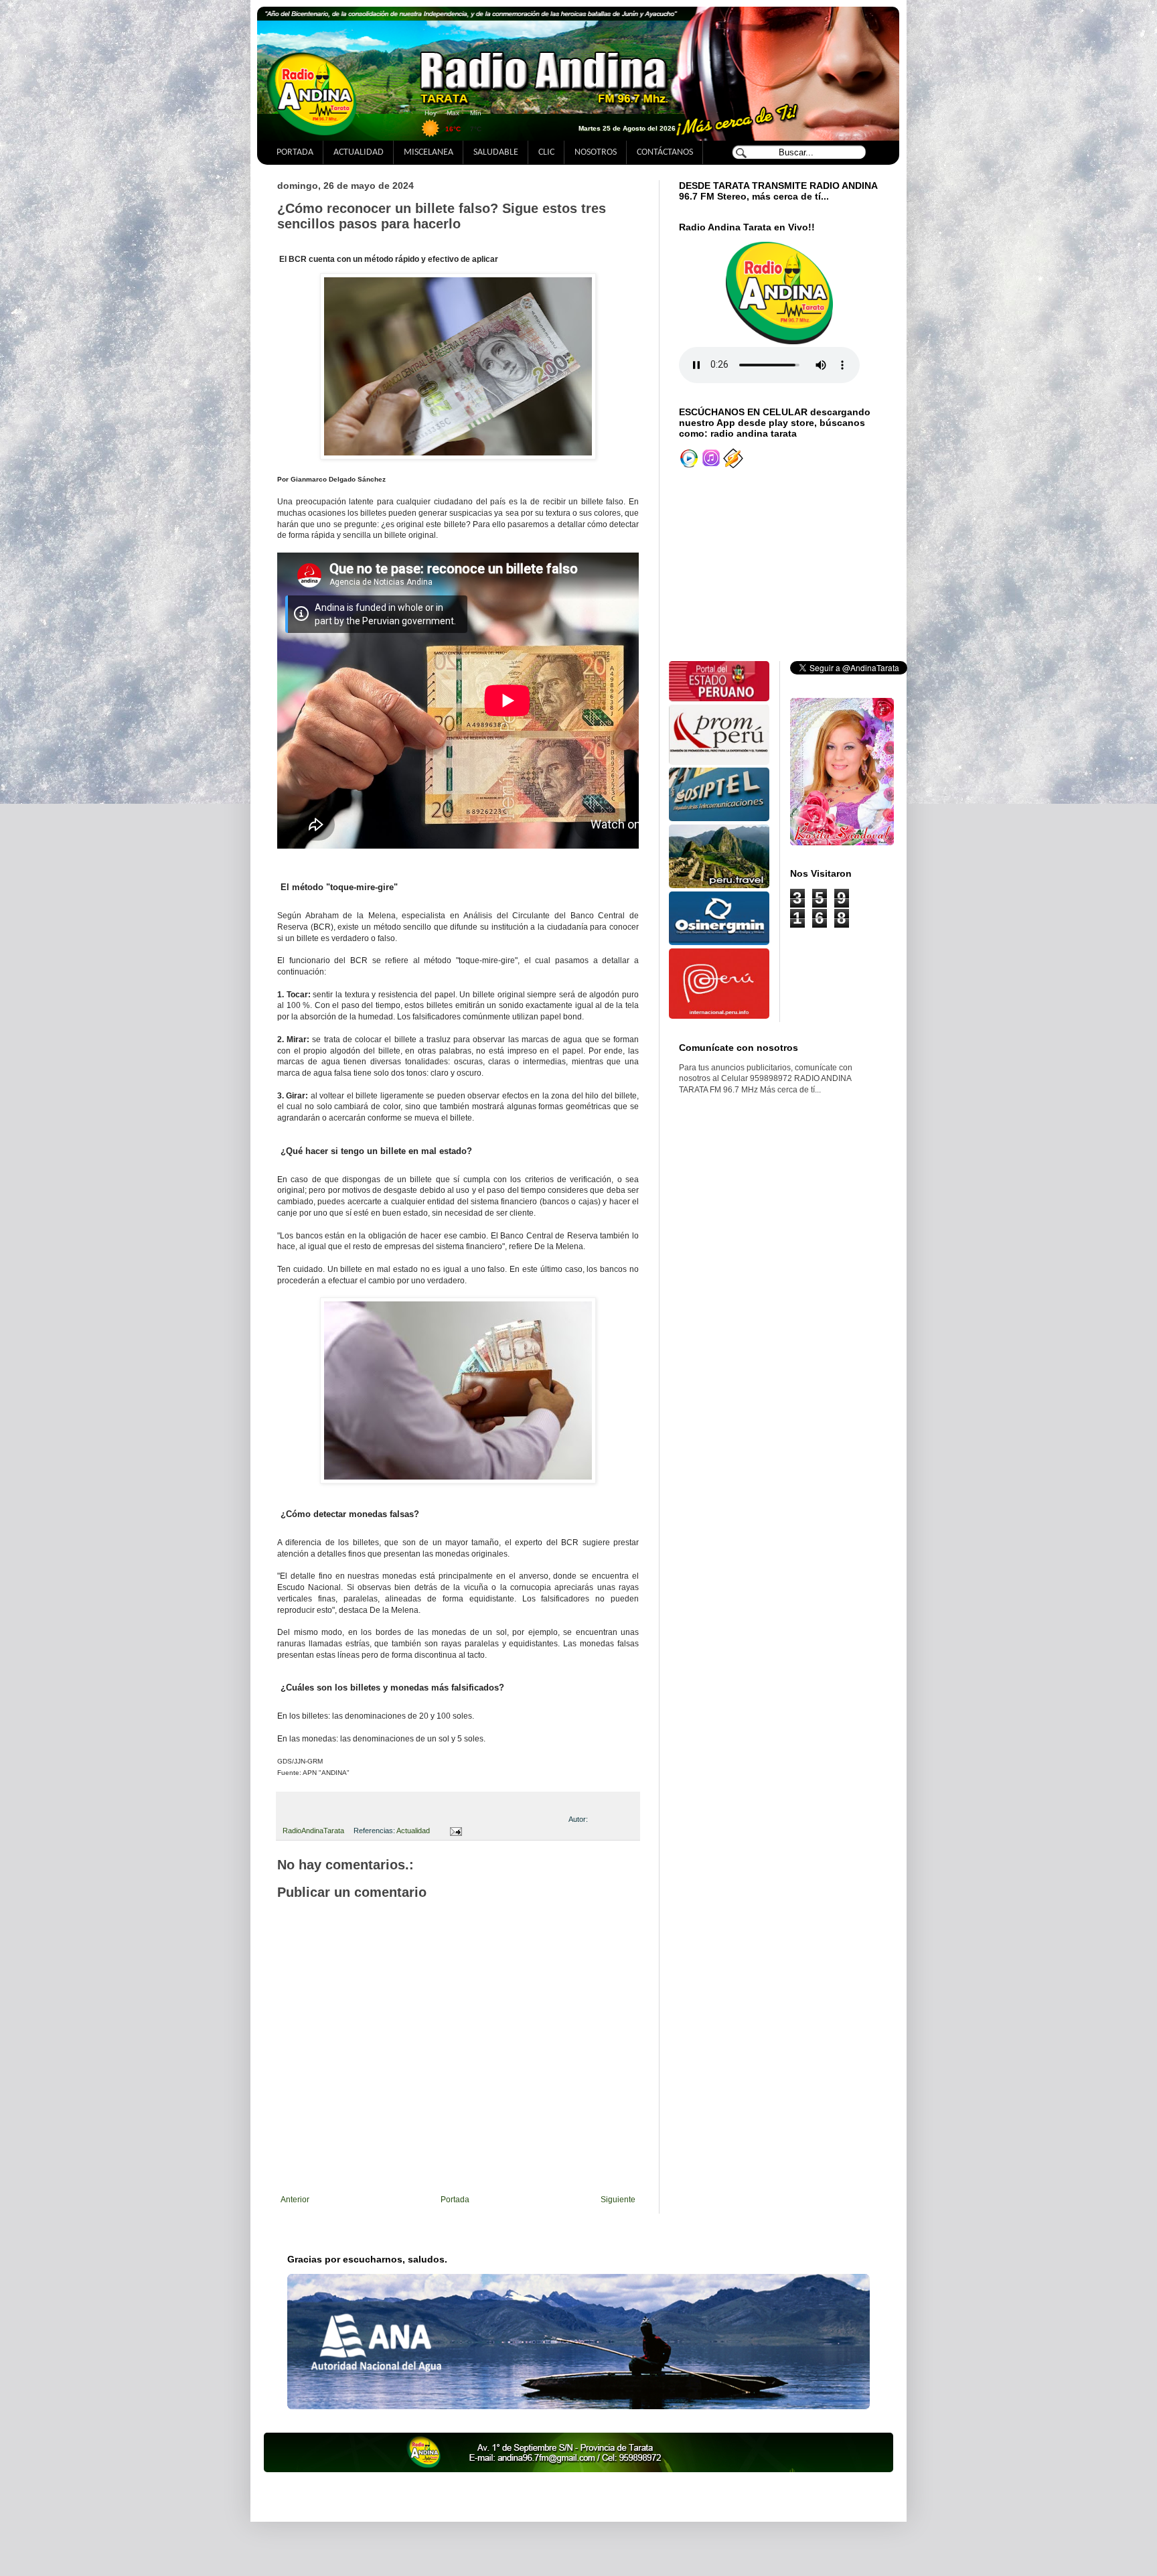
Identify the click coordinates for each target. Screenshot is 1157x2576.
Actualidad (413, 1831)
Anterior (295, 2200)
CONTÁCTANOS (665, 152)
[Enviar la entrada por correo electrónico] (454, 1831)
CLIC (546, 152)
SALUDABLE (496, 152)
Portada (455, 2200)
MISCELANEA (429, 152)
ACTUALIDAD (359, 152)
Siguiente (618, 2200)
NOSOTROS (596, 152)
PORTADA (295, 152)
